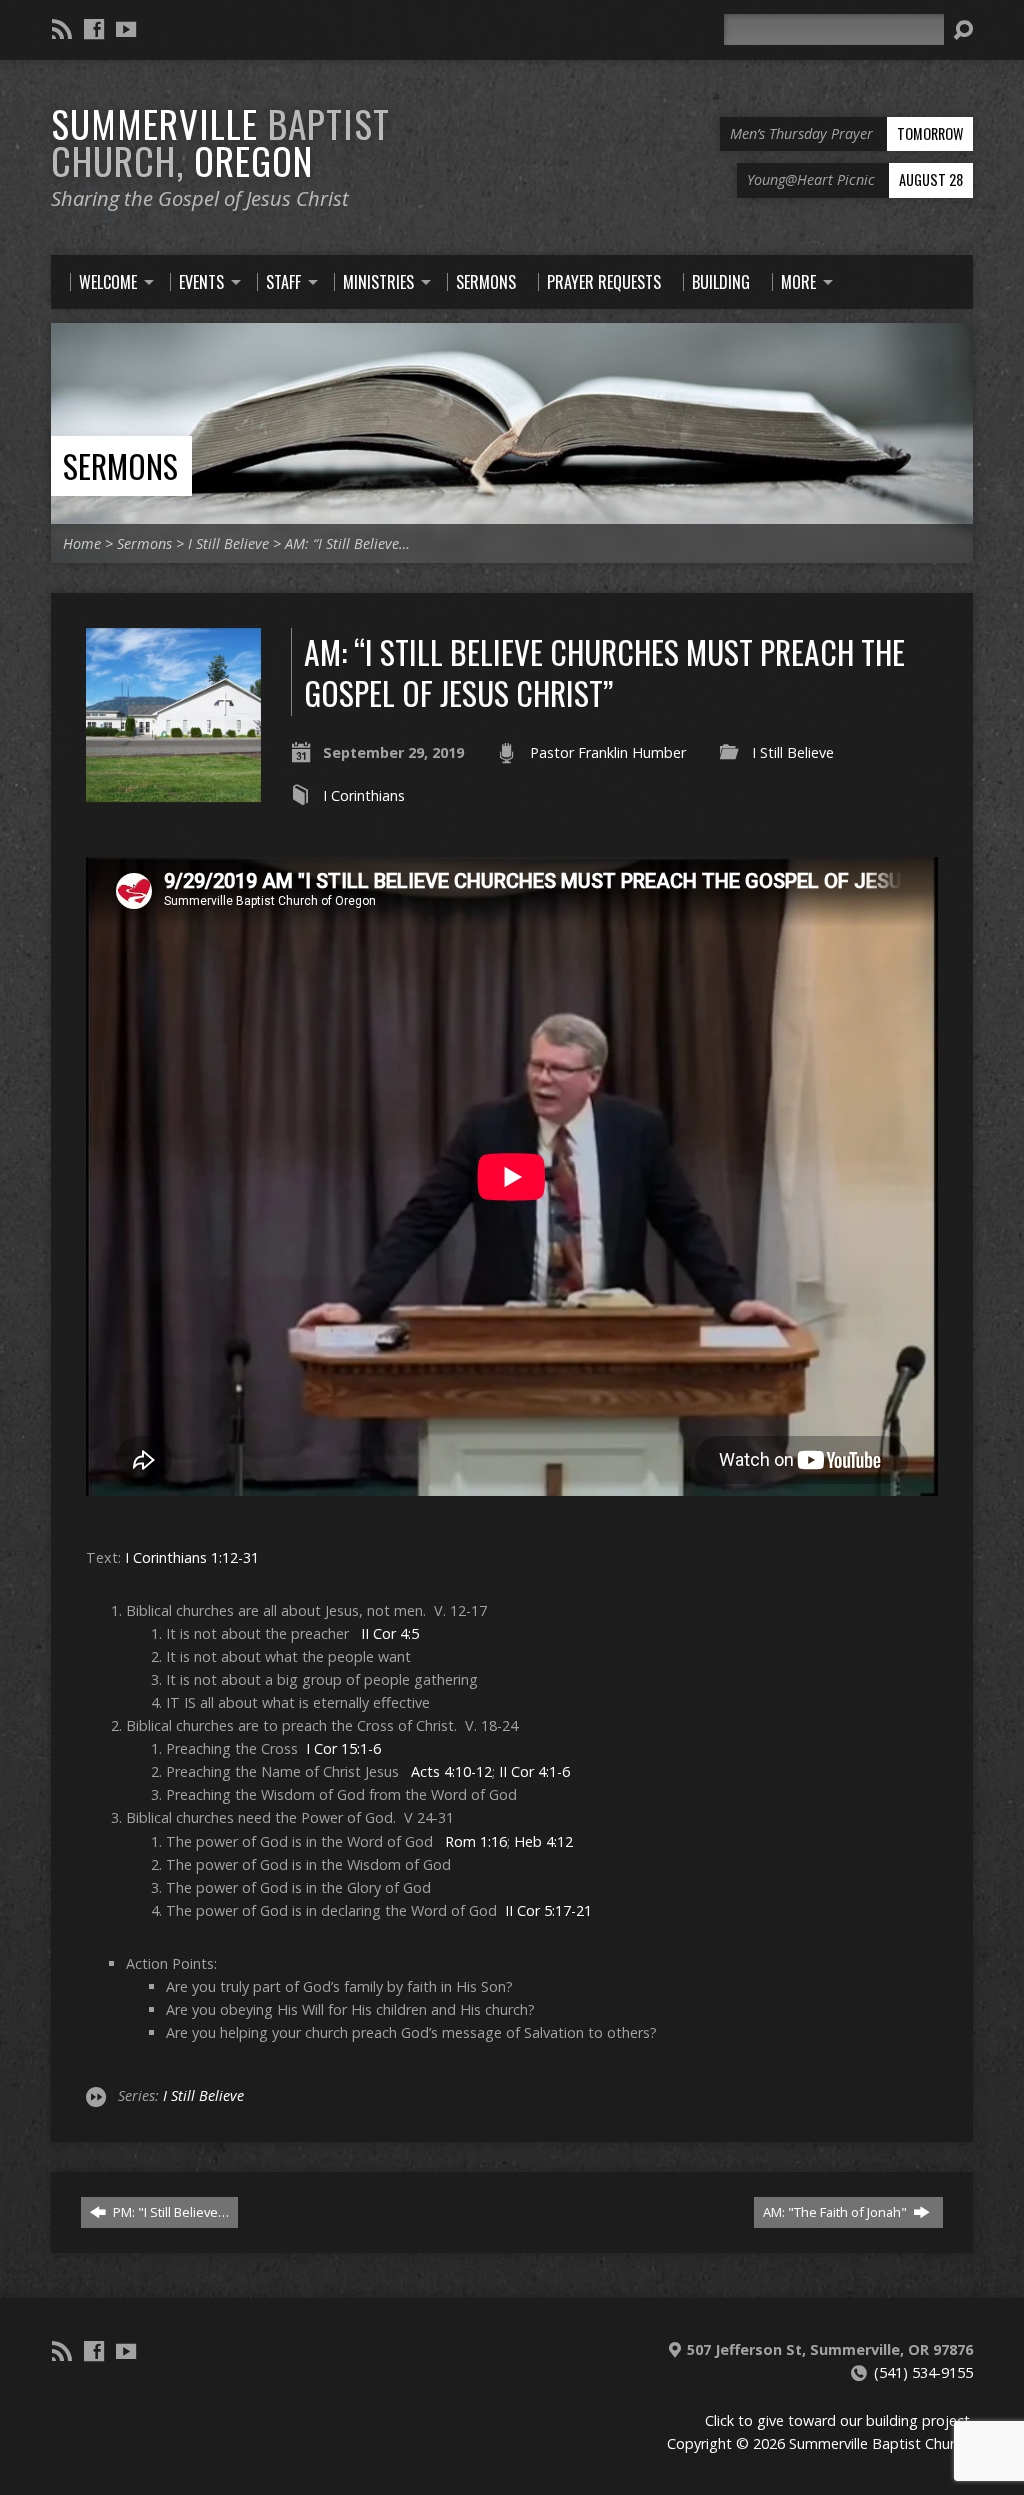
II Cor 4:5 (390, 1633)
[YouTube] (126, 29)
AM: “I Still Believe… (347, 543)
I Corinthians (364, 795)
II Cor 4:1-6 (534, 1771)
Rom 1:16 (476, 1841)
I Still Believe (228, 543)
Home (82, 543)
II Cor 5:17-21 (548, 1910)
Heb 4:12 (543, 1841)
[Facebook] (94, 29)
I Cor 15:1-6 (343, 1748)
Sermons (120, 465)
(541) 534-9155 (923, 2372)
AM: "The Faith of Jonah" (836, 2212)
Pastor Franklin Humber (608, 752)
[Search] (963, 30)
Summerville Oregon (220, 141)
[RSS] (62, 29)
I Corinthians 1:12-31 (192, 1557)
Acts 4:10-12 (451, 1771)
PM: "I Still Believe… (169, 2212)
